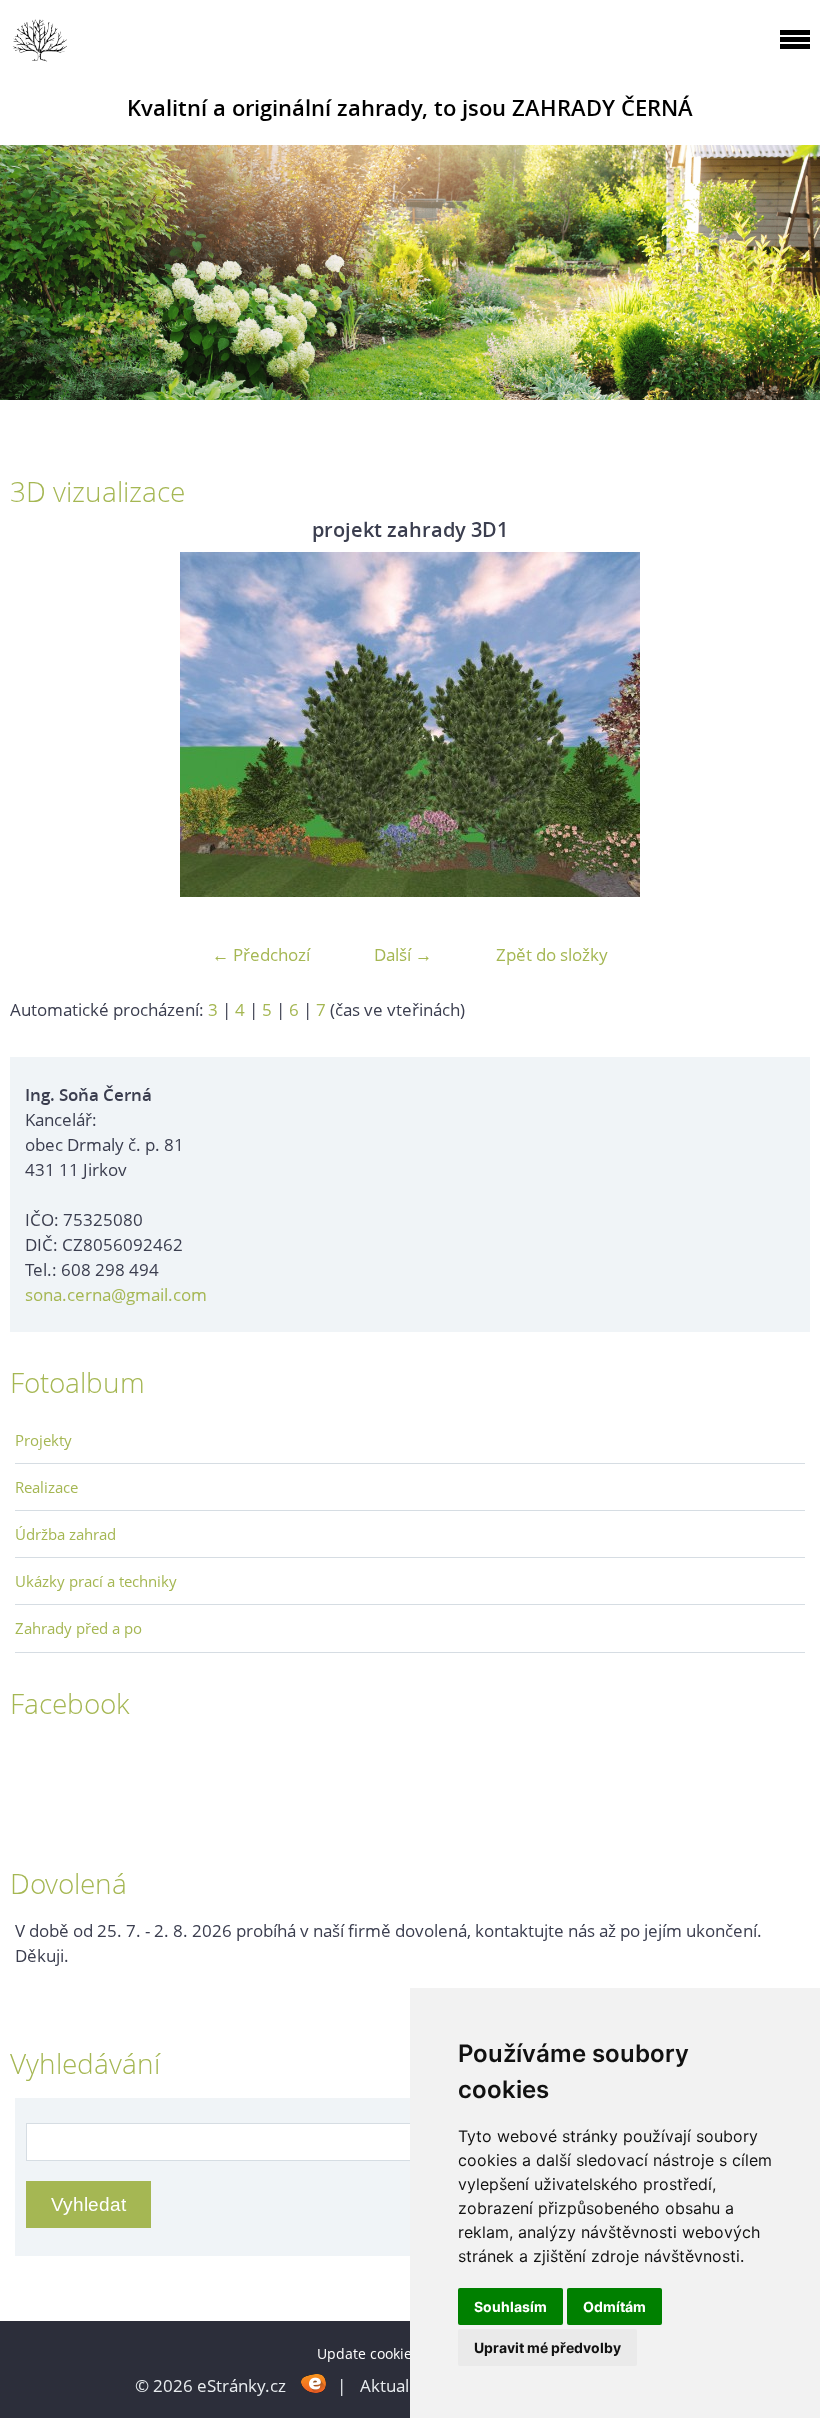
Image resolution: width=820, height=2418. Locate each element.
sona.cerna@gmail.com (116, 1294)
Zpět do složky (552, 954)
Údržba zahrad (65, 1534)
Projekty (43, 1440)
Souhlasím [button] (510, 2306)
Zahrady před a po (78, 1628)
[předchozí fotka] (42, 724)
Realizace (46, 1487)
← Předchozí (261, 954)
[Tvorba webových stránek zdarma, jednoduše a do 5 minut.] (313, 2383)
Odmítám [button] (614, 2306)
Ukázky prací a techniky (96, 1581)
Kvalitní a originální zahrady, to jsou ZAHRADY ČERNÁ (410, 107)
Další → (403, 954)
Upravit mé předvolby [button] (547, 2347)
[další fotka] (777, 724)
